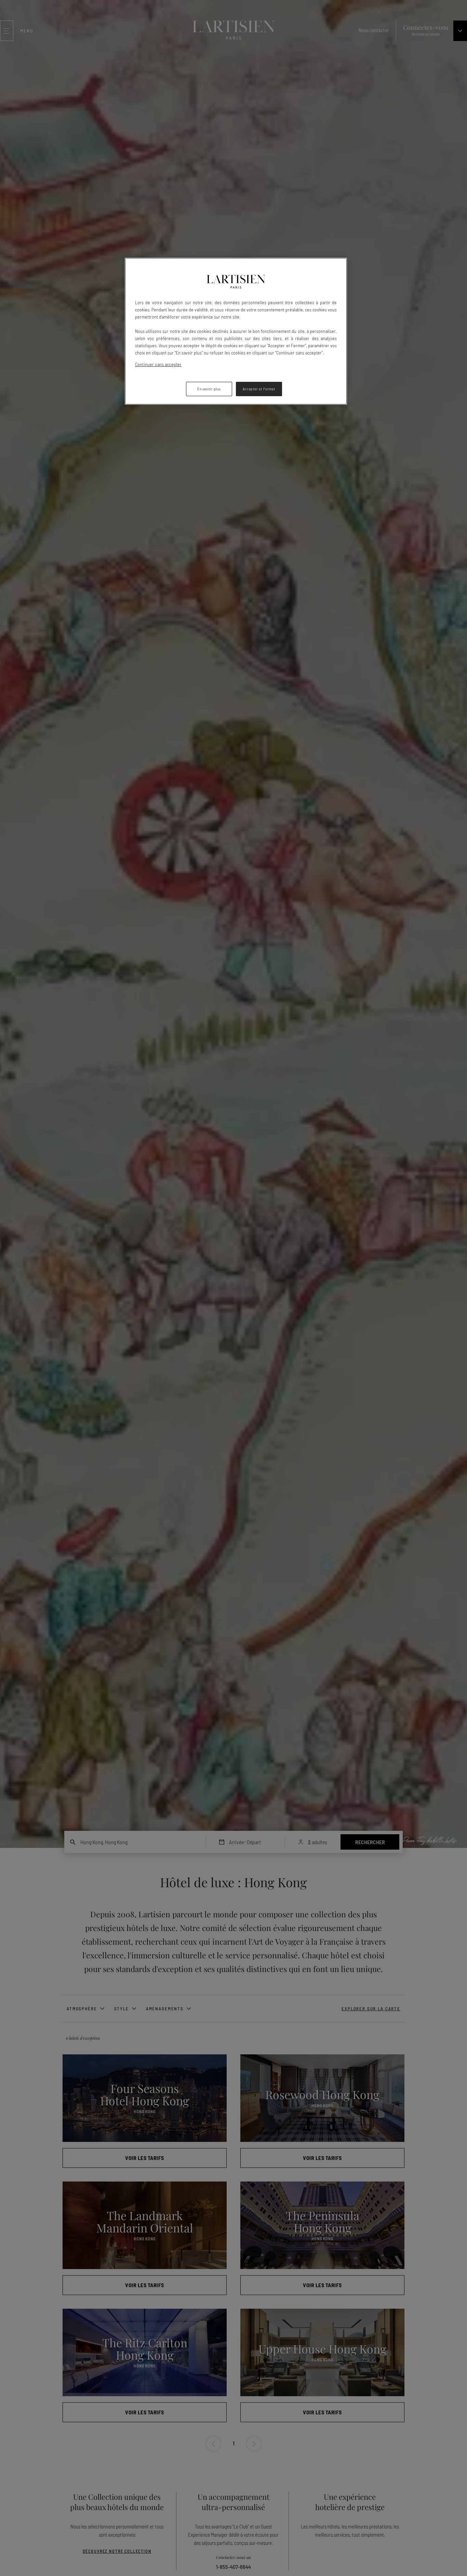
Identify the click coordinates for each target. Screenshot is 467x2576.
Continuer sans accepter (158, 364)
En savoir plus (209, 389)
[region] (236, 331)
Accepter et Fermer (259, 389)
